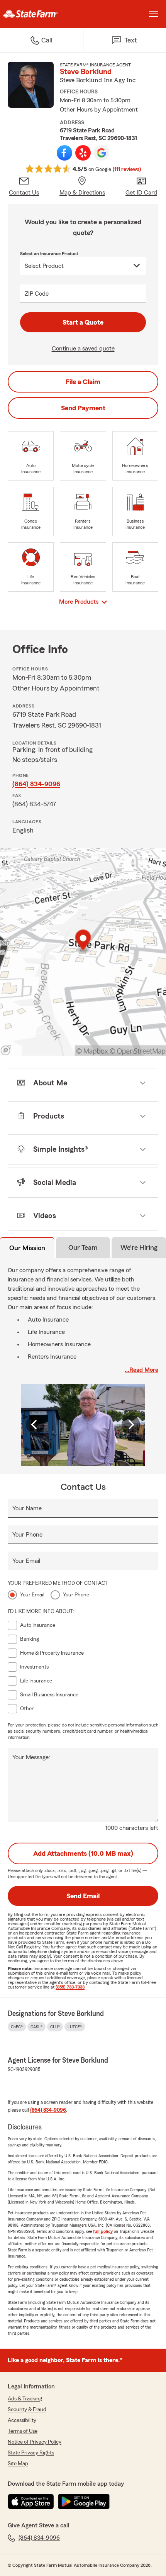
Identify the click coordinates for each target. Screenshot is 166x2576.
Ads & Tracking (25, 2399)
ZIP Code (37, 294)
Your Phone (27, 1535)
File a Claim (83, 382)
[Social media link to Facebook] (64, 153)
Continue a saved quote (83, 349)
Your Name (27, 1508)
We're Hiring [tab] (139, 1247)
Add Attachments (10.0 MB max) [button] (83, 1853)
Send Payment (83, 408)
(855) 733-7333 (70, 1987)
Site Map (18, 2464)
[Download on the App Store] (31, 2502)
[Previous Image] (35, 1425)
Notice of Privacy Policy (35, 2442)
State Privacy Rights (31, 2453)
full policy (103, 2231)
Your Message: (31, 1757)
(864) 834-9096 (36, 784)
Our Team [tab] (83, 1247)
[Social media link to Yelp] (83, 153)
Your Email (26, 1561)
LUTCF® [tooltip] (75, 2027)
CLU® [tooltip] (55, 2027)
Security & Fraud (27, 2410)
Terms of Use (23, 2431)
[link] (41, 14)
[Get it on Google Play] (84, 2502)
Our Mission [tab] (27, 1248)
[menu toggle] (154, 14)
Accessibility (22, 2420)
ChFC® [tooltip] (17, 2027)
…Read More (141, 1370)
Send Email (83, 1896)
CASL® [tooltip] (36, 2027)
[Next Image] (131, 1425)
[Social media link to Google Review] (102, 153)
